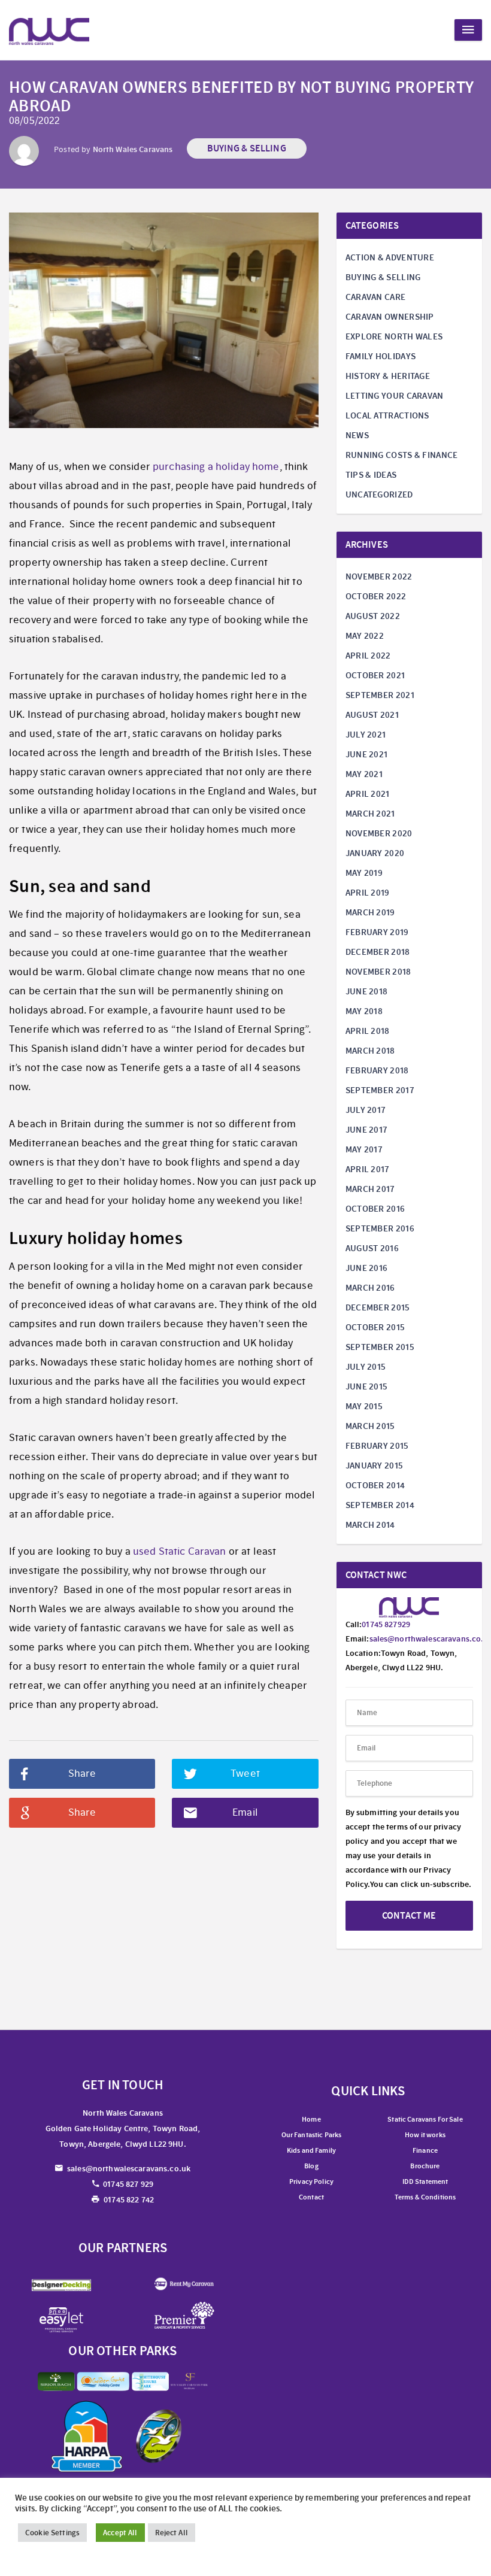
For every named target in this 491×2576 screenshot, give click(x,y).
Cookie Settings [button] (52, 2533)
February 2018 (377, 1070)
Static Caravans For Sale (425, 2119)
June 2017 (367, 1130)
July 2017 (366, 1110)
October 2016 (375, 1209)
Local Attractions (387, 415)
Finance (425, 2150)
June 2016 (367, 1268)
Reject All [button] (172, 2533)
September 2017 (380, 1090)
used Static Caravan (180, 1551)
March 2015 (370, 1426)
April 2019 (368, 893)
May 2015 (364, 1406)
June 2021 (367, 754)
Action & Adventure (390, 257)
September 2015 (380, 1347)
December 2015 (378, 1307)
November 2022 (379, 577)
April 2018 (368, 1031)
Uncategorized (379, 494)
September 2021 (380, 695)
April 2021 (368, 794)
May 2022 (365, 636)
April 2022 (368, 656)
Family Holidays (381, 356)
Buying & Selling (247, 148)
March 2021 (370, 814)
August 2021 (372, 715)
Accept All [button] (120, 2533)
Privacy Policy (311, 2181)
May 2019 (364, 873)
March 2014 (370, 1525)
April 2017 (368, 1169)
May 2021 (364, 774)
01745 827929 (386, 1624)
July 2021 (366, 735)
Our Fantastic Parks (312, 2135)
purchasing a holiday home (216, 467)
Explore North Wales (394, 336)
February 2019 (377, 932)
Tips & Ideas (371, 475)
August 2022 (373, 616)
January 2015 (375, 1466)
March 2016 (370, 1288)
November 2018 (378, 972)
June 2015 (367, 1386)
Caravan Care (376, 297)
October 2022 (376, 596)
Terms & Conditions (425, 2197)
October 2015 (375, 1327)
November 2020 (379, 833)
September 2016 (380, 1228)
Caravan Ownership (390, 317)
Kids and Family (311, 2150)
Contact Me (409, 1915)
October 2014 (375, 1485)
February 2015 (377, 1446)
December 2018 (378, 952)
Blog (311, 2166)
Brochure (425, 2166)
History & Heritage (388, 376)
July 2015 (366, 1367)
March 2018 (370, 1051)
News (357, 435)
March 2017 (370, 1189)
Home (311, 2119)
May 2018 (364, 1011)
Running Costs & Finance (402, 455)
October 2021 (375, 675)
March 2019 (370, 912)
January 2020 (375, 853)
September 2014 (380, 1505)
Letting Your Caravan (395, 396)
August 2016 (372, 1248)
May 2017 (364, 1149)
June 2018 (367, 991)
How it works (425, 2135)
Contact (311, 2197)
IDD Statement (425, 2181)
